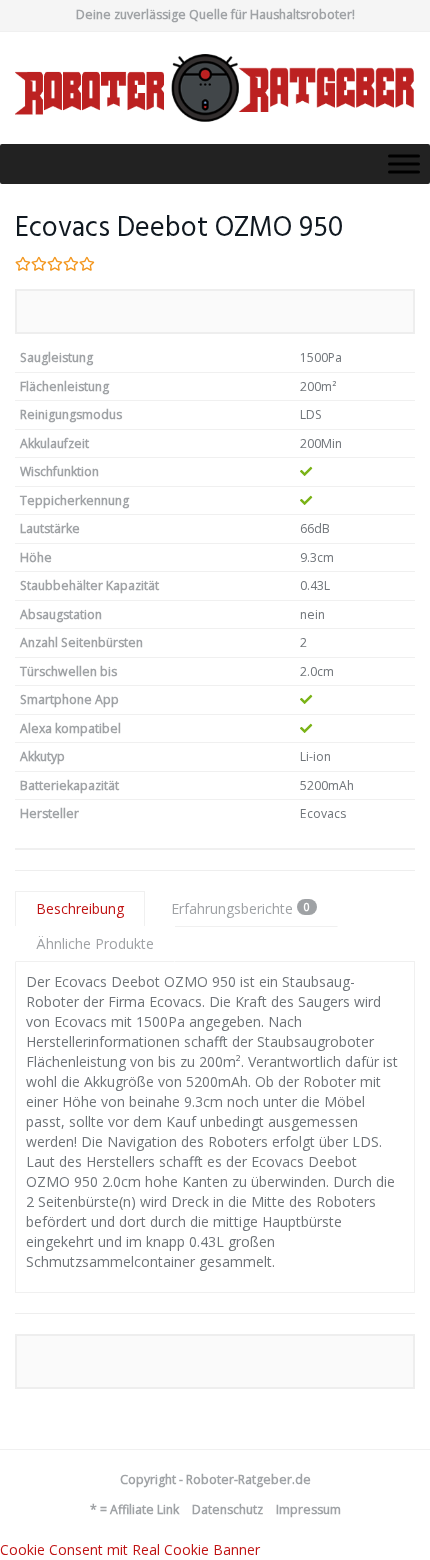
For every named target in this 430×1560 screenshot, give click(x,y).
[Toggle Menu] (404, 163)
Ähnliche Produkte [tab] (95, 943)
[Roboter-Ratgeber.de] (215, 87)
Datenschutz (227, 1509)
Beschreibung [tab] (80, 908)
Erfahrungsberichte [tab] (240, 908)
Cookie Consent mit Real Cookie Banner (130, 1549)
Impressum (308, 1509)
